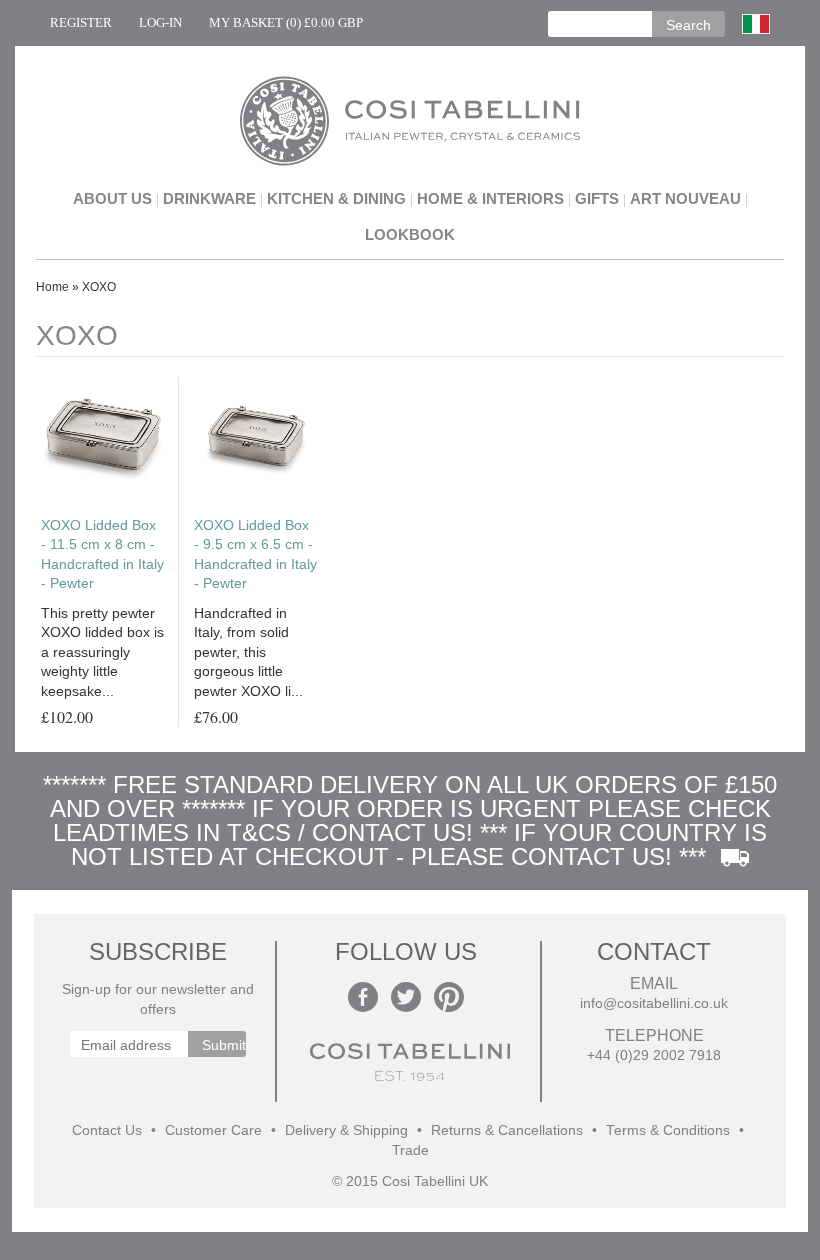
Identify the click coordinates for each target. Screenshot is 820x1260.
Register (81, 22)
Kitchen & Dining (336, 198)
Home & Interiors (490, 198)
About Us (112, 198)
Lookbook (410, 234)
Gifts (597, 198)
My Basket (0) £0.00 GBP (286, 22)
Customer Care (213, 1130)
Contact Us (107, 1130)
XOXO (99, 287)
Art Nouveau (685, 198)
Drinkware (209, 198)
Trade (410, 1150)
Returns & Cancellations (507, 1130)
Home (52, 287)
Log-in (160, 22)
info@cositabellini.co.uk (654, 1003)
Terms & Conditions (668, 1130)
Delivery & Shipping (346, 1130)
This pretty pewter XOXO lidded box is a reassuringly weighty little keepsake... (102, 652)
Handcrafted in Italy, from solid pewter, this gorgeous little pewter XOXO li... (248, 652)
